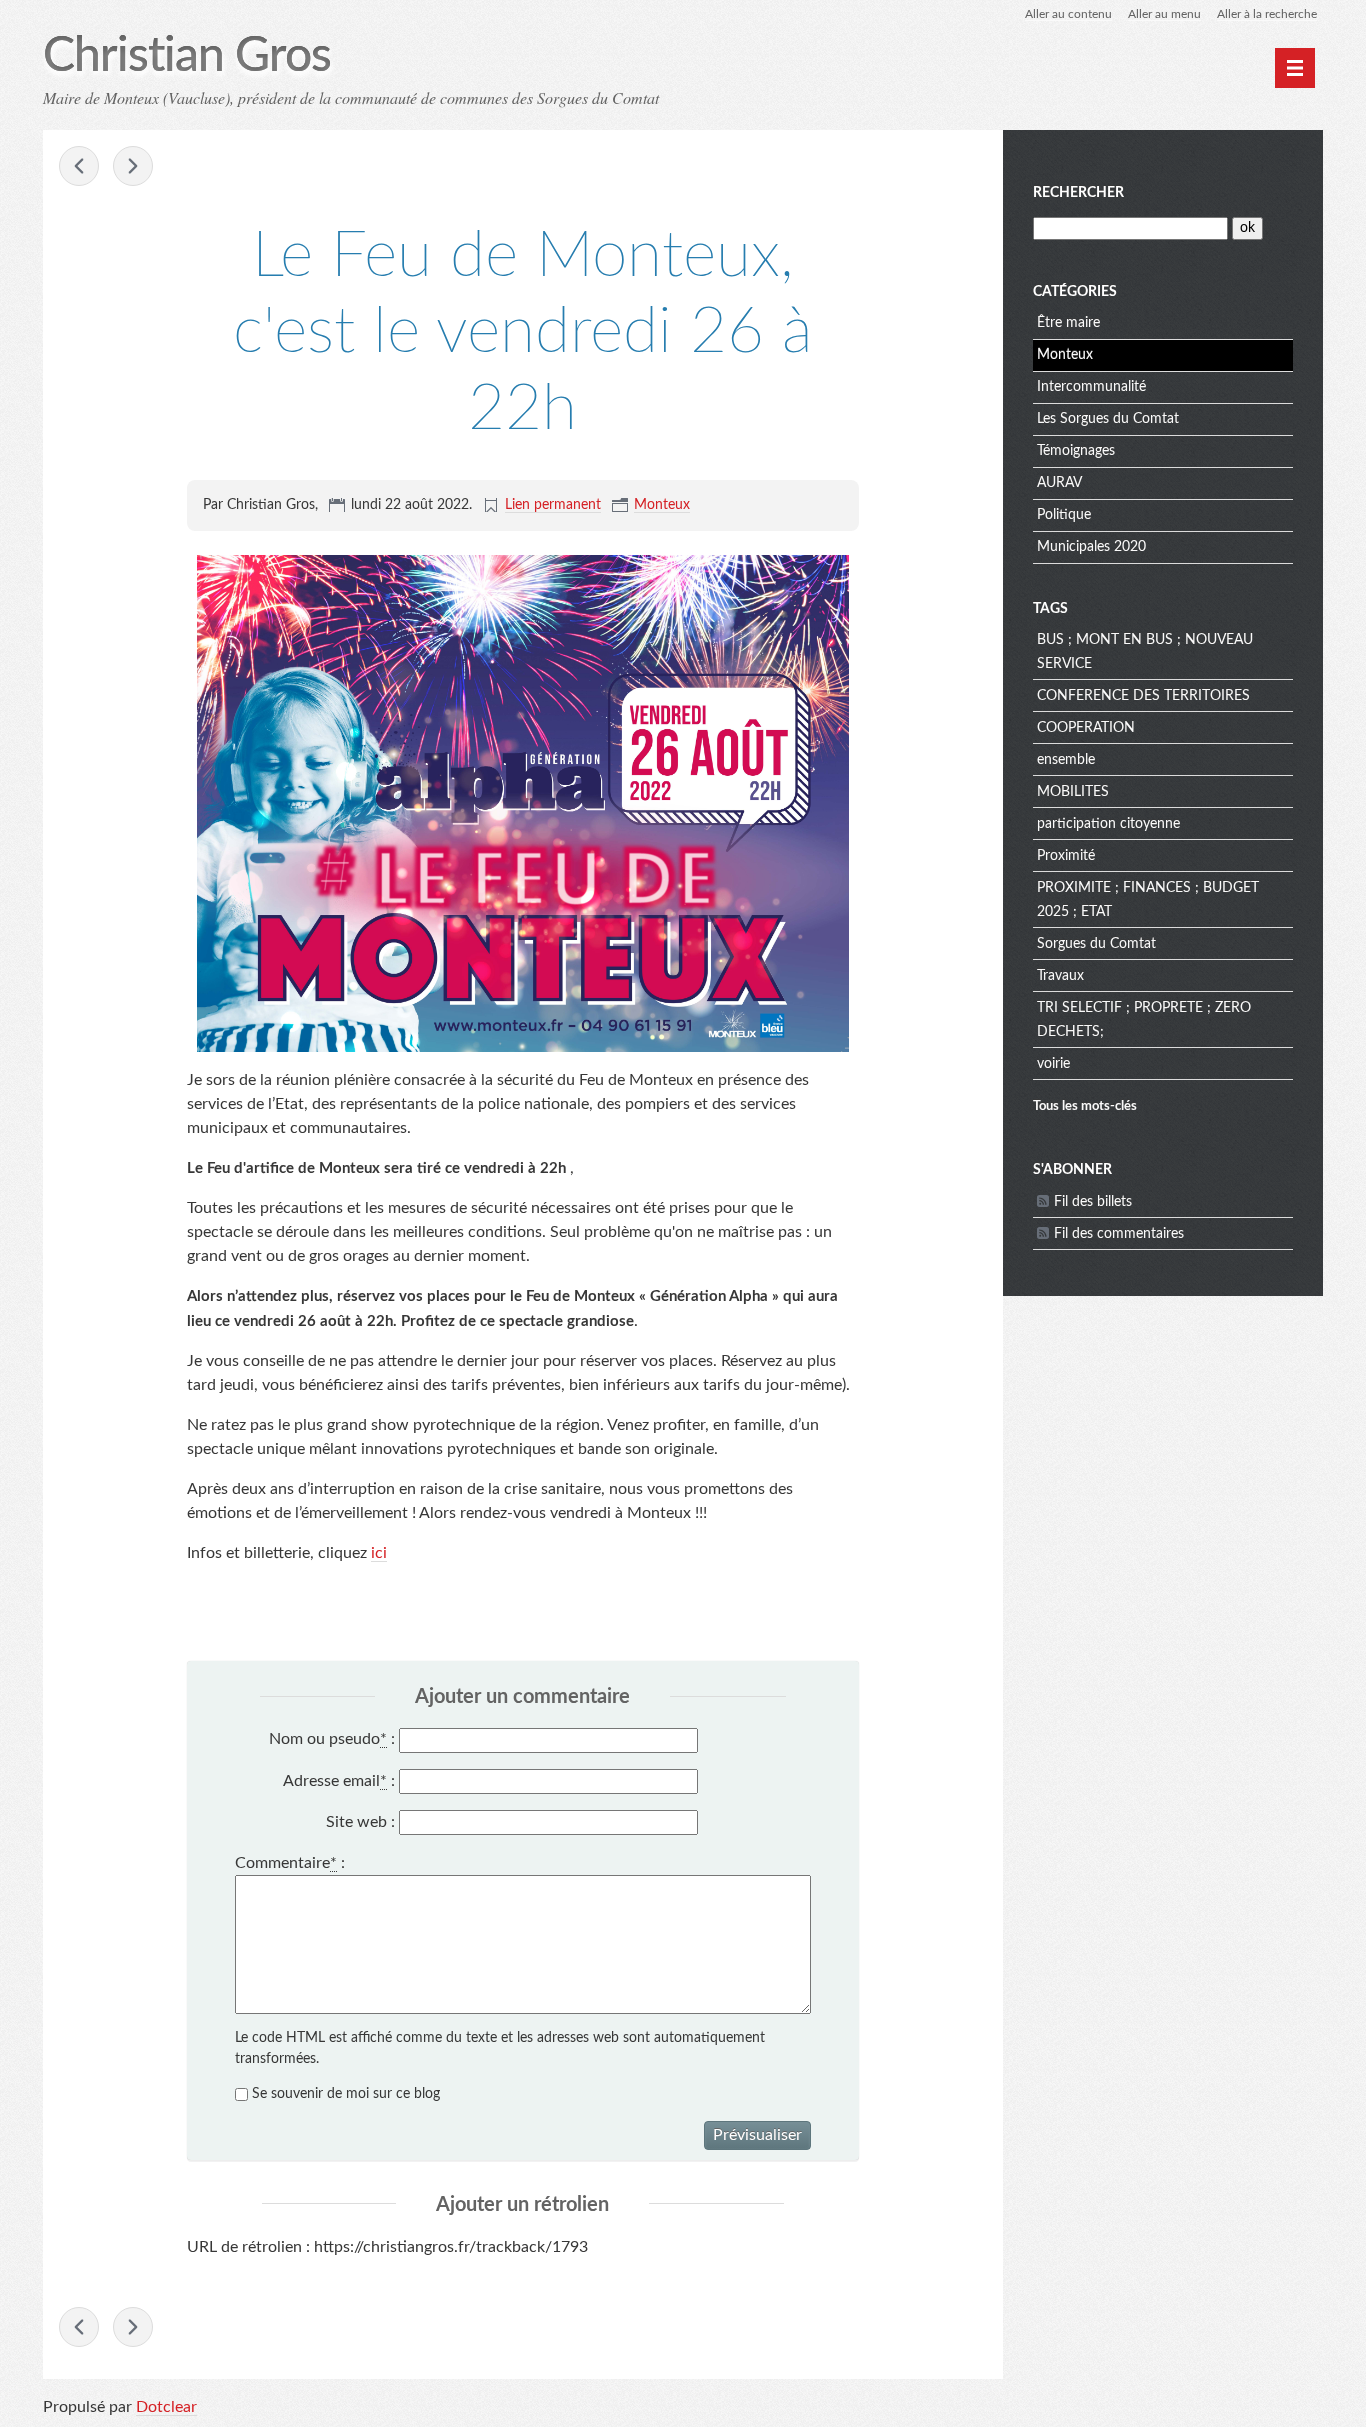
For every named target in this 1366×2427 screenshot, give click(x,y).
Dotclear (166, 2407)
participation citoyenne (1108, 824)
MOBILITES (1073, 792)
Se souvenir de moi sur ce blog (346, 2094)
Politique (1064, 515)
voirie (1053, 1064)
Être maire (1068, 323)
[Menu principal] (1295, 68)
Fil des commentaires (1119, 1234)
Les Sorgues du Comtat (1108, 419)
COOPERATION (1086, 728)
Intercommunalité (1091, 387)
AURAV (1059, 483)
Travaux (1060, 976)
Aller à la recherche (1267, 14)
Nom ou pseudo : (332, 1739)
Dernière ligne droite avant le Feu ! (133, 166)
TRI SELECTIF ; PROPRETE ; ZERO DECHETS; (1144, 1020)
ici (379, 1553)
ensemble (1066, 760)
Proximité (1066, 856)
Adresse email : (339, 1781)
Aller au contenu (1068, 14)
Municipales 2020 (1091, 547)
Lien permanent (553, 505)
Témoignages (1076, 451)
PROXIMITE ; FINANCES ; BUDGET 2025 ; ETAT (1148, 900)
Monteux (662, 505)
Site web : (360, 1822)
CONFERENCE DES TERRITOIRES (1143, 696)
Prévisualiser (757, 2135)
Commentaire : (290, 1863)
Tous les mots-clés (1085, 1106)
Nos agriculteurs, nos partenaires (79, 166)
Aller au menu (1164, 14)
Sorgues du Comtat (1096, 944)
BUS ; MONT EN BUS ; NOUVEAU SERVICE (1145, 652)
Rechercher (1078, 193)
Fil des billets (1093, 1202)
